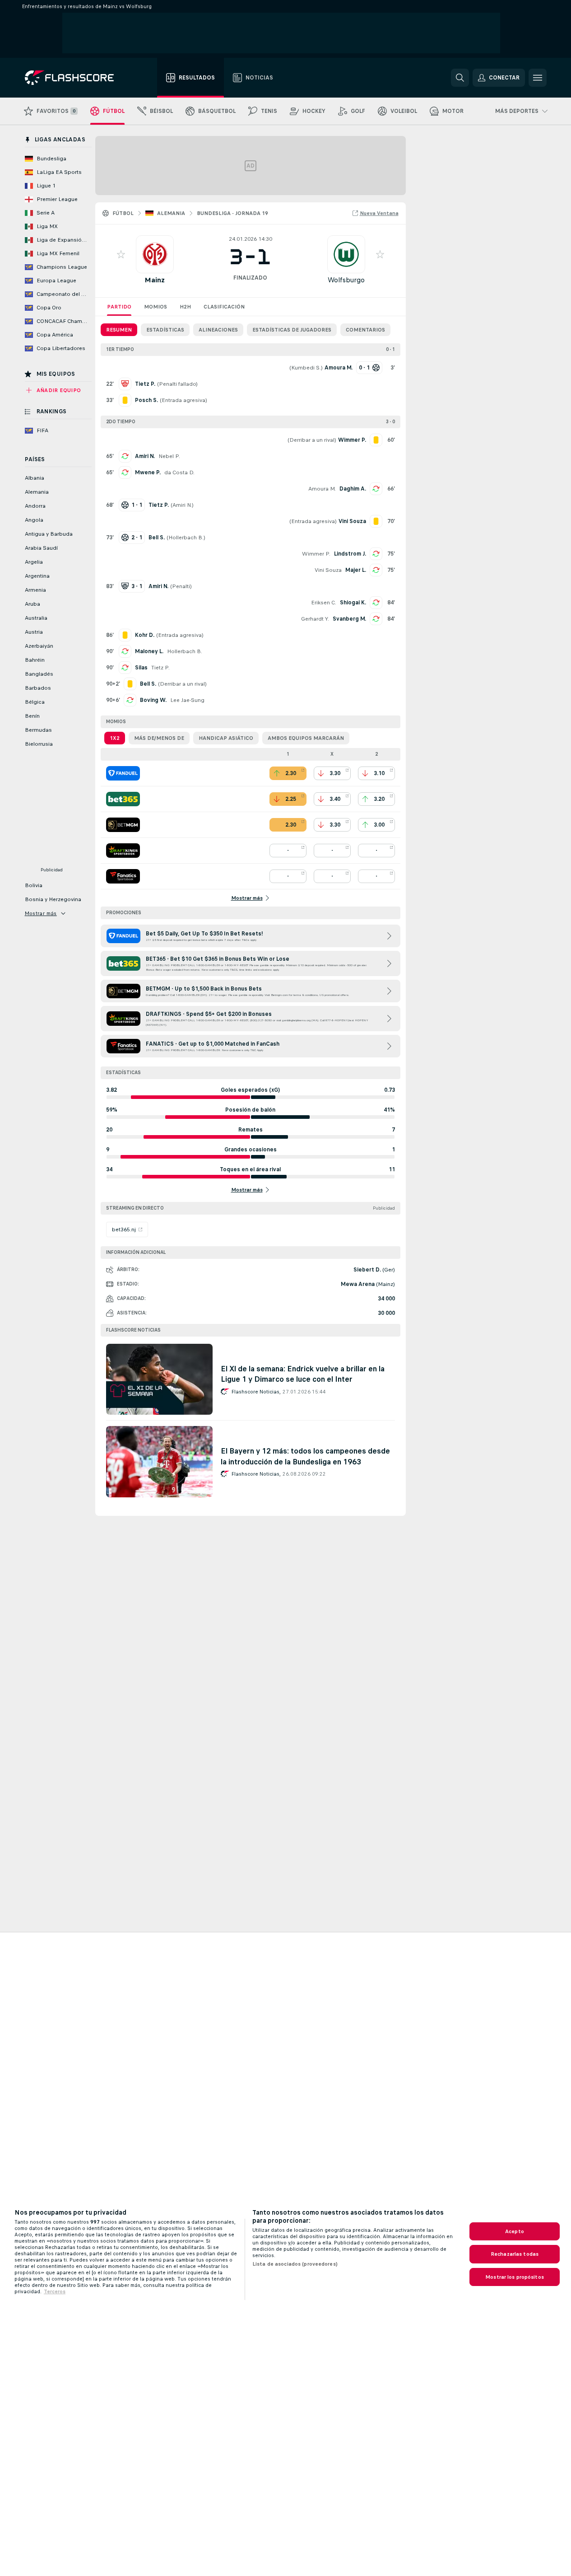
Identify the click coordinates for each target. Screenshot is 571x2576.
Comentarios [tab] (365, 330)
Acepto (515, 2231)
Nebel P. (169, 456)
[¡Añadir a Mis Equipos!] (121, 254)
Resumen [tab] (119, 330)
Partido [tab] (119, 307)
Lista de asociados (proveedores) (295, 2264)
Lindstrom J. (350, 554)
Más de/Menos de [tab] (159, 738)
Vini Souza (328, 570)
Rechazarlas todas (515, 2254)
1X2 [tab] (115, 738)
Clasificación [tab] (224, 307)
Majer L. (356, 570)
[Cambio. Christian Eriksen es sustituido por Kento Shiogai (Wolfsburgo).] (376, 603)
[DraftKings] (123, 851)
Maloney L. (149, 651)
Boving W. (153, 700)
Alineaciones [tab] (218, 330)
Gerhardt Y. (315, 619)
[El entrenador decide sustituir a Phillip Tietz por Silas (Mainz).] (125, 668)
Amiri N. (145, 456)
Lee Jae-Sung (187, 700)
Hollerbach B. (186, 538)
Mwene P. (148, 472)
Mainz (155, 280)
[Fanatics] (123, 876)
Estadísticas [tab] (165, 330)
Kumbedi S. (306, 368)
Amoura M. (322, 489)
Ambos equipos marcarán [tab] (306, 738)
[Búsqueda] (460, 78)
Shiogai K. (353, 603)
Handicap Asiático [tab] (226, 738)
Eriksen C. (324, 603)
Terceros (55, 2291)
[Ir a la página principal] (76, 78)
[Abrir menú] (538, 78)
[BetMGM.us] (123, 825)
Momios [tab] (156, 307)
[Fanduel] (123, 773)
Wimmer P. (316, 554)
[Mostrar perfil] (155, 254)
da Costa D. (179, 472)
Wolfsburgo (346, 280)
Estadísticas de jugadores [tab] (292, 330)
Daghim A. (353, 489)
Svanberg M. (349, 619)
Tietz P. (160, 668)
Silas (141, 668)
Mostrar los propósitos (515, 2277)
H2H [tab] (185, 307)
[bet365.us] (123, 799)
